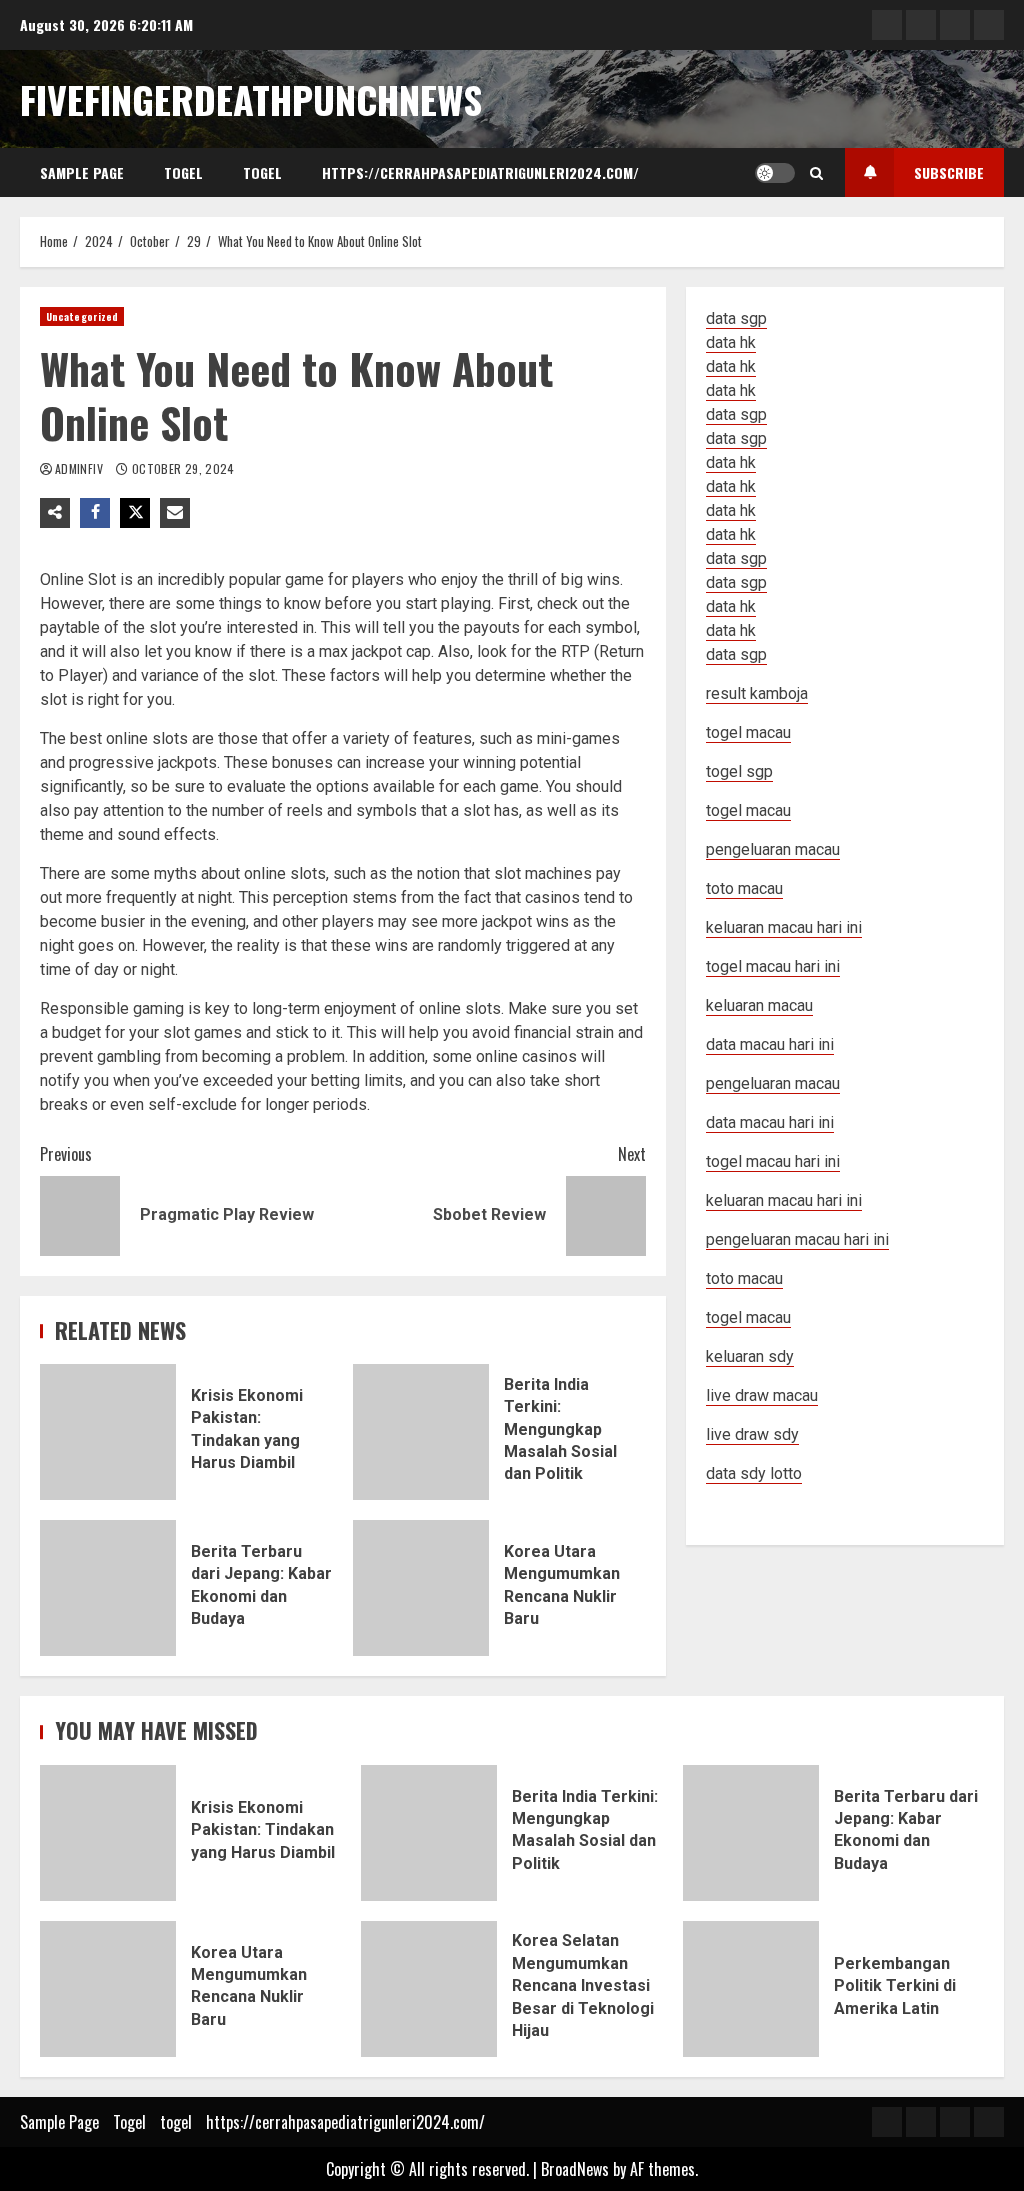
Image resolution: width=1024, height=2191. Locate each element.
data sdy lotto (754, 1473)
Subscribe (949, 172)
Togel (183, 172)
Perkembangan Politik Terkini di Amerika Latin (751, 1989)
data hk (731, 342)
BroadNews (575, 2169)
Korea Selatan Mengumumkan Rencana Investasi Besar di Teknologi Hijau (429, 1989)
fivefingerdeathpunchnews (251, 99)
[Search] (816, 173)
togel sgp (739, 771)
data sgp (736, 318)
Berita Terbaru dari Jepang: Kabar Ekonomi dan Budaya (108, 1588)
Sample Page (82, 172)
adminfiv (80, 468)
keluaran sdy (750, 1356)
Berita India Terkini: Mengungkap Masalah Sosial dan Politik (421, 1432)
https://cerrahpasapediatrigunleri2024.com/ (480, 172)
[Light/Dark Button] (775, 173)
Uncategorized (82, 316)
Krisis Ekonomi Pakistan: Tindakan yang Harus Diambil (108, 1432)
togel (262, 172)
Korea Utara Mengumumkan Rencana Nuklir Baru (421, 1588)
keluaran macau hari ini (784, 1200)
